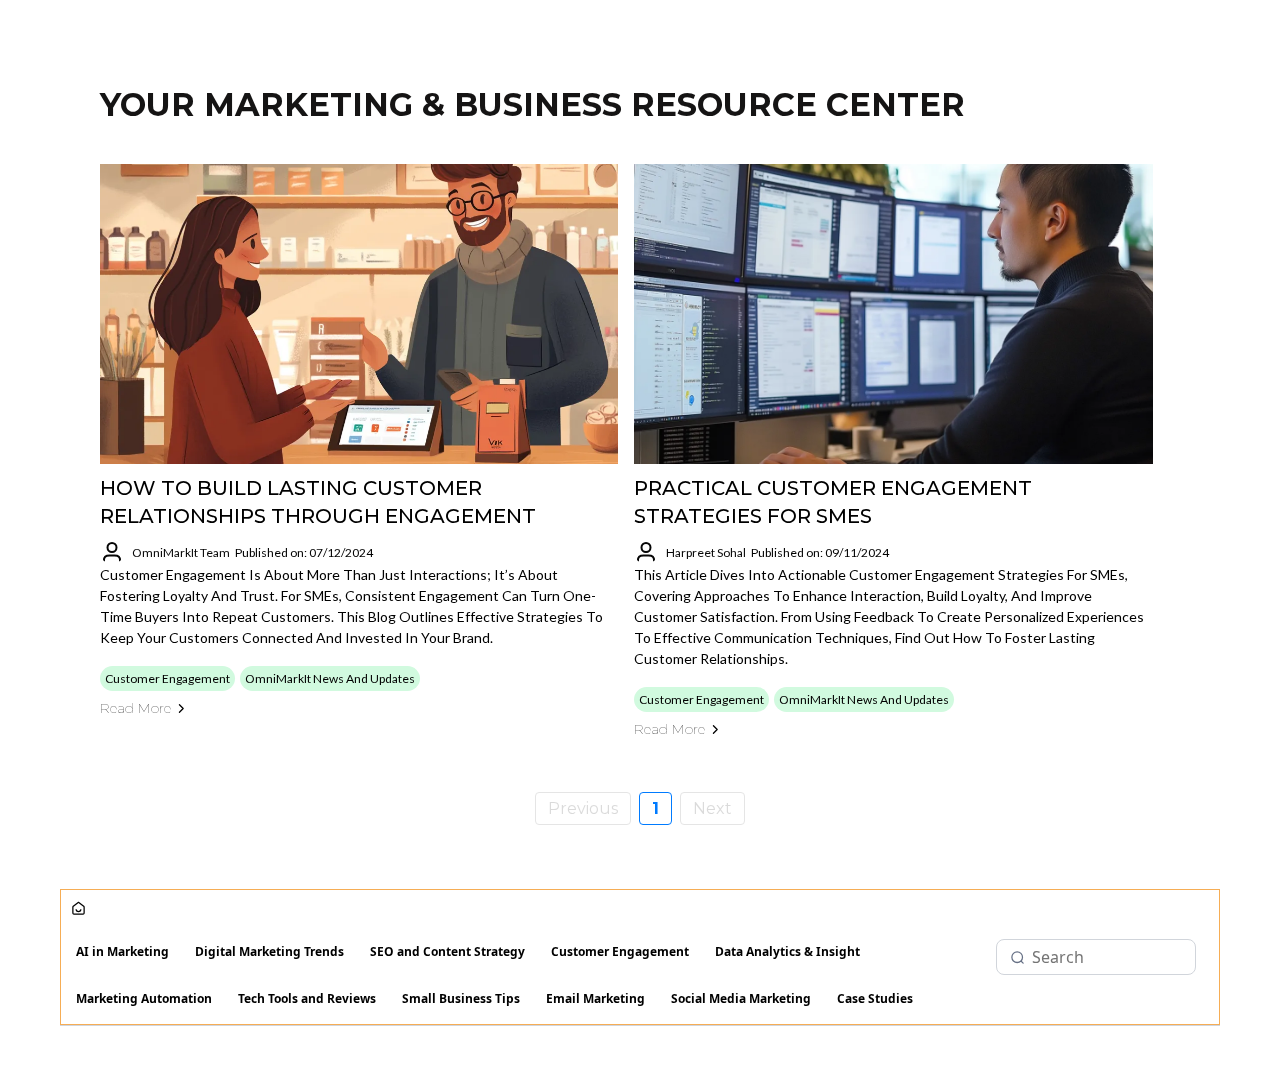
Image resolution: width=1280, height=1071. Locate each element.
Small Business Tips (461, 998)
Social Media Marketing (741, 998)
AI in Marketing (122, 951)
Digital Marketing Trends (269, 951)
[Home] (78, 909)
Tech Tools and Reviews (307, 998)
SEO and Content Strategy (447, 951)
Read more (135, 708)
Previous (583, 808)
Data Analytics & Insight (787, 951)
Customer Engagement (620, 951)
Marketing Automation (144, 998)
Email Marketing (595, 998)
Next (712, 808)
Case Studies (875, 998)
